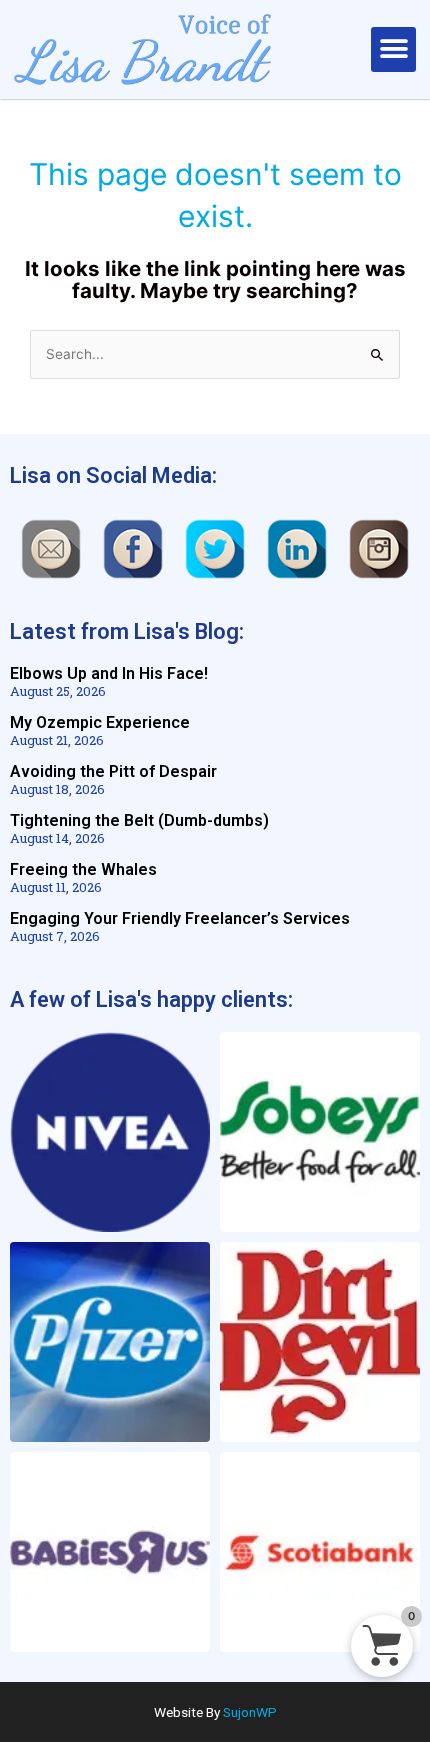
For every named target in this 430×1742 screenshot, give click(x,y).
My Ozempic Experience (100, 722)
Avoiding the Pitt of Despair (113, 771)
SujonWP (250, 1712)
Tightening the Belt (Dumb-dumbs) (139, 820)
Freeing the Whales (83, 869)
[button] (393, 49)
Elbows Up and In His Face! (109, 673)
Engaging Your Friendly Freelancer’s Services (180, 918)
